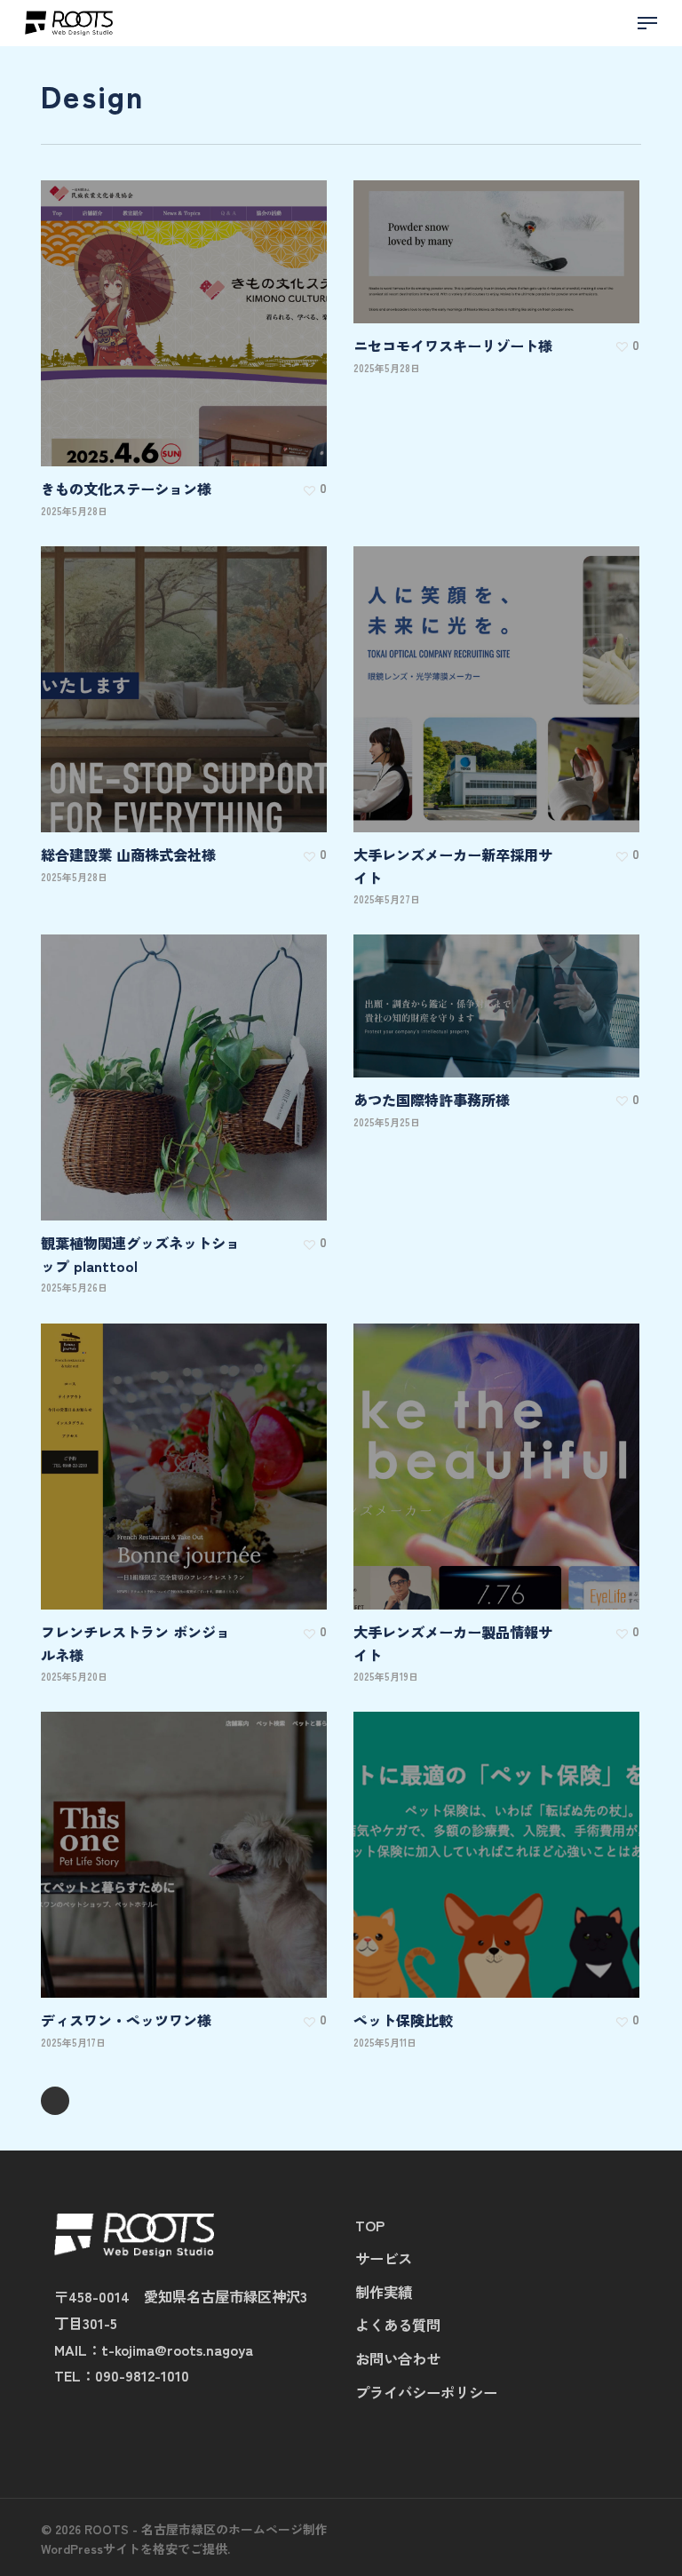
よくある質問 (398, 2325)
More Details (188, 310)
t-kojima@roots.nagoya (177, 2349)
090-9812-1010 (142, 2375)
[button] (647, 23)
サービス (384, 2258)
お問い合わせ (398, 2358)
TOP (370, 2225)
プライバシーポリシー (426, 2392)
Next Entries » (55, 2101)
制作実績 (384, 2292)
